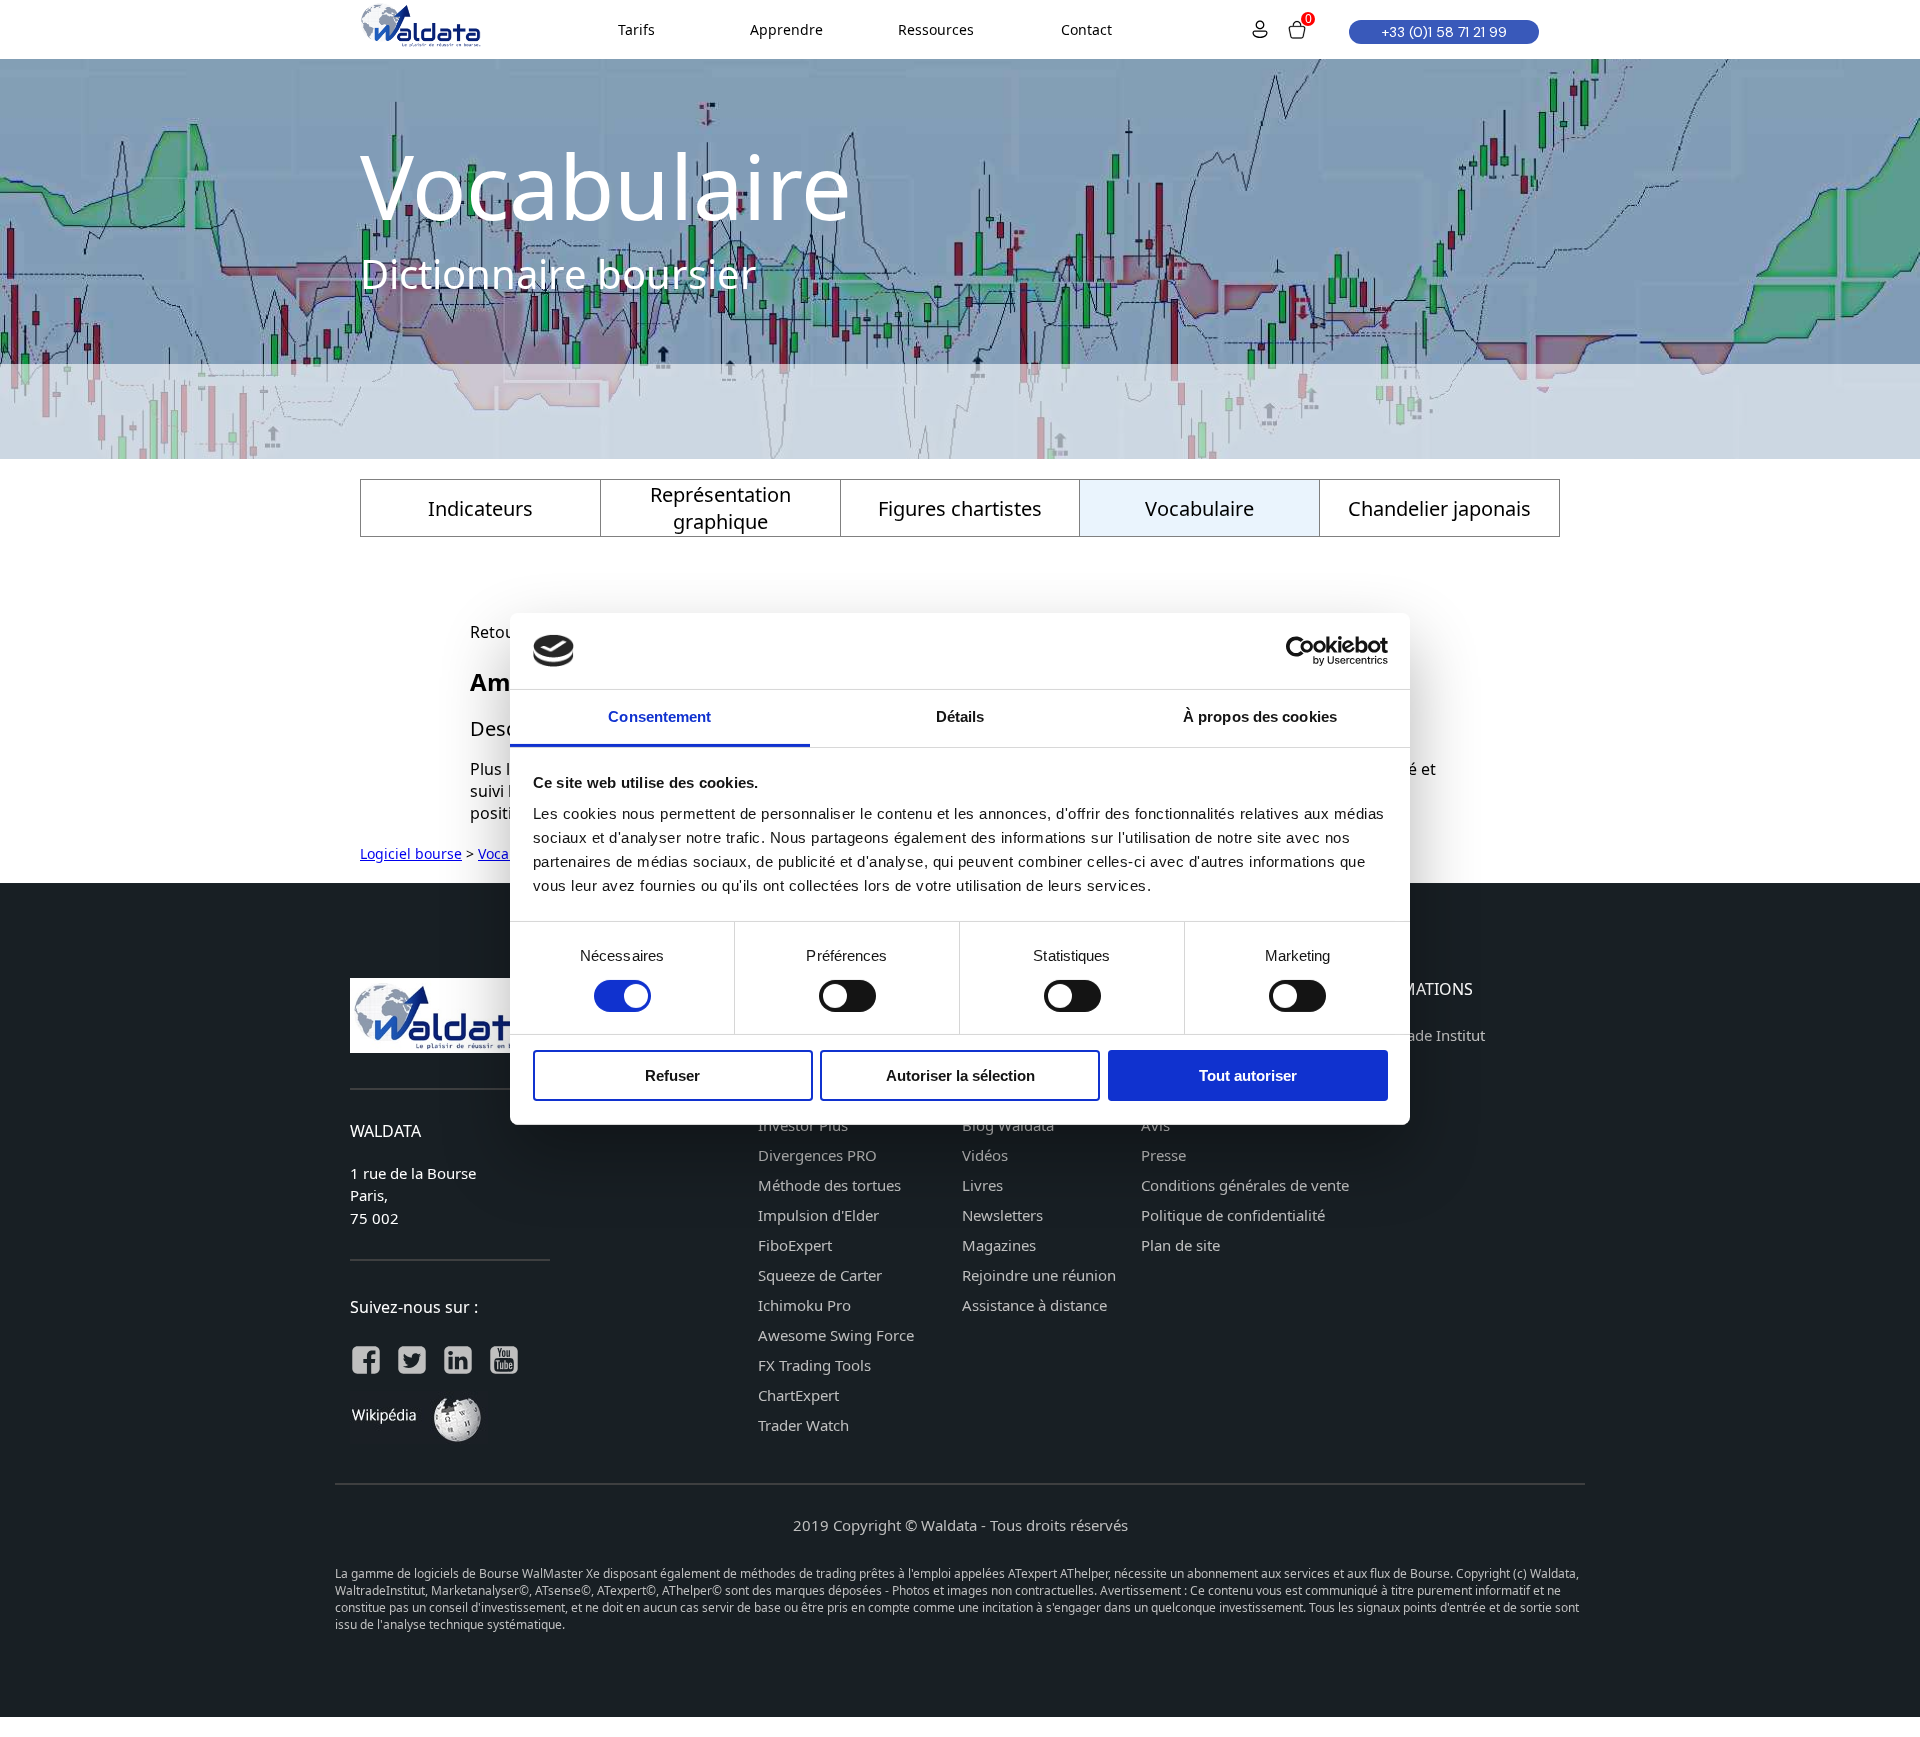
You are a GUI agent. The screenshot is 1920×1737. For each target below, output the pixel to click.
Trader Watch (803, 1425)
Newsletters (1002, 1215)
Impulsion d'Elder (818, 1215)
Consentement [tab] (659, 716)
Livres (982, 1185)
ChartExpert (798, 1395)
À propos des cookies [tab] (1260, 716)
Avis (1155, 1125)
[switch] (847, 996)
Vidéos (985, 1155)
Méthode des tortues (829, 1185)
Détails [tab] (960, 716)
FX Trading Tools (814, 1365)
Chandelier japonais (1439, 508)
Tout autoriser (1248, 1075)
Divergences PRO (817, 1155)
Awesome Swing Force (836, 1335)
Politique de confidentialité (1233, 1215)
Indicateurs (480, 508)
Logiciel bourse (411, 853)
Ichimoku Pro (804, 1305)
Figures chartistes (960, 508)
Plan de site (1180, 1245)
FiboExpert (795, 1245)
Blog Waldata (1008, 1125)
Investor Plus (803, 1125)
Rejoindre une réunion (1039, 1275)
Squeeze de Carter (820, 1275)
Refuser (672, 1075)
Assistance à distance (1034, 1305)
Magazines (999, 1245)
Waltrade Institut (1427, 1035)
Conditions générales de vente (1245, 1185)
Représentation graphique (720, 508)
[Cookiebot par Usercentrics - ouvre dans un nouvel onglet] (1300, 651)
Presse (1163, 1155)
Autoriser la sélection (960, 1075)
